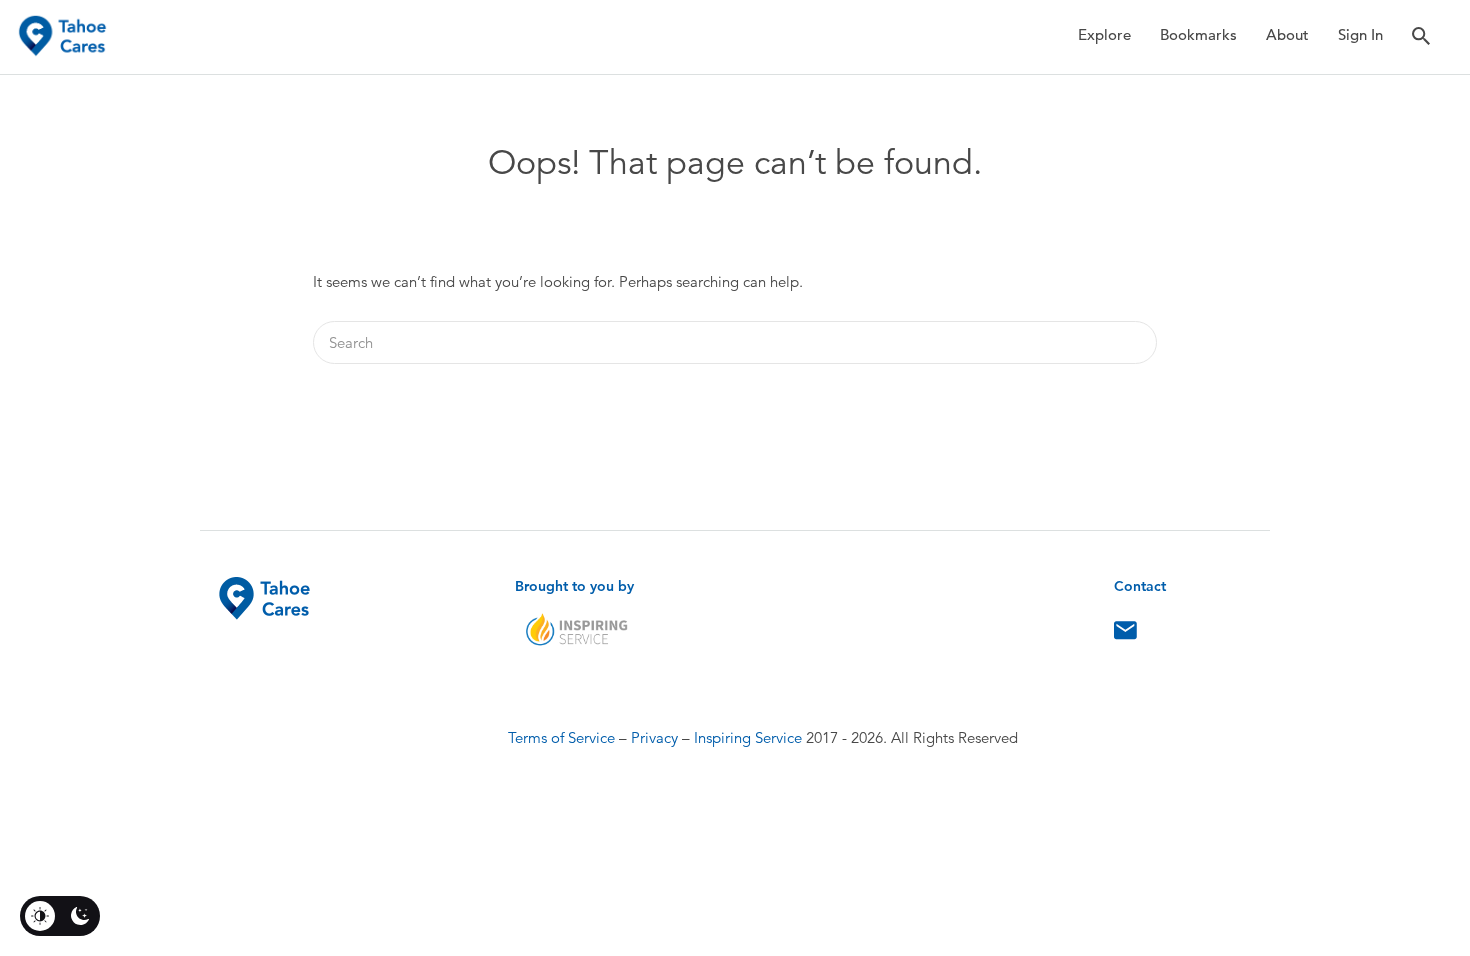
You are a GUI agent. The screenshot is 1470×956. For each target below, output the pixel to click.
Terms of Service (561, 737)
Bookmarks (1198, 34)
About (1287, 34)
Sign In (1360, 34)
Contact (1125, 635)
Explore (1104, 34)
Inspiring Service (748, 737)
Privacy (654, 737)
